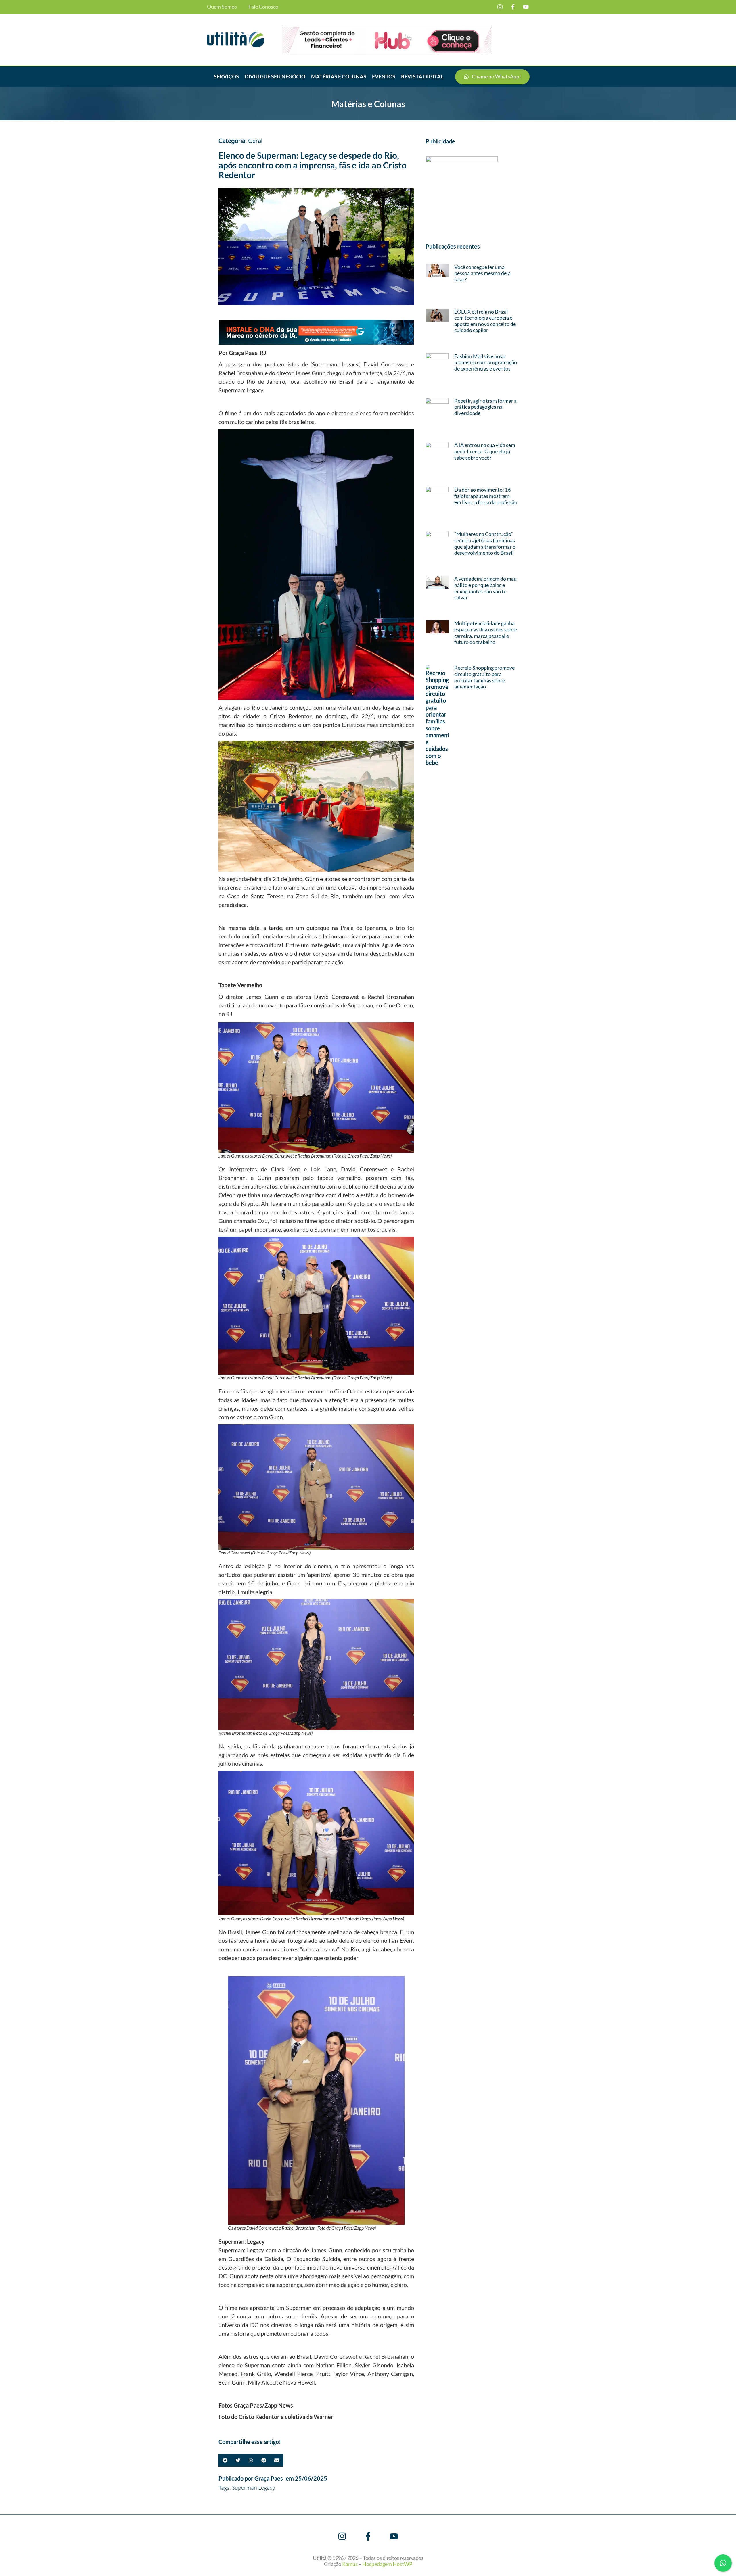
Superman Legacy (254, 2488)
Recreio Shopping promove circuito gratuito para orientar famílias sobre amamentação (484, 677)
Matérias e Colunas (339, 76)
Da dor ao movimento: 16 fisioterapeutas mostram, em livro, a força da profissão (486, 496)
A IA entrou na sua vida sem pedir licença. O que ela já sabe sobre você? (485, 451)
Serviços (226, 76)
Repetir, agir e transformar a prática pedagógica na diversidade (485, 407)
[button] (225, 2460)
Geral (255, 141)
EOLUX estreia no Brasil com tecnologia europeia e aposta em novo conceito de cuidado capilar (485, 321)
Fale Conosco (263, 7)
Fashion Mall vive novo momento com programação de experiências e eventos (486, 362)
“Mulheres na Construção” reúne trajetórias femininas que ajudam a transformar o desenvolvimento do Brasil (485, 543)
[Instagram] (500, 7)
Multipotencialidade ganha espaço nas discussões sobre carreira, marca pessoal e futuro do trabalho (486, 633)
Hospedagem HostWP (387, 2564)
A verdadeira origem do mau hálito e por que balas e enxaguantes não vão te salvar (485, 588)
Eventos (384, 76)
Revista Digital (422, 76)
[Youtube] (526, 7)
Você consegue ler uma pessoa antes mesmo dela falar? (482, 273)
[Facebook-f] (513, 7)
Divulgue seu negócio (275, 76)
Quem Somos (222, 7)
